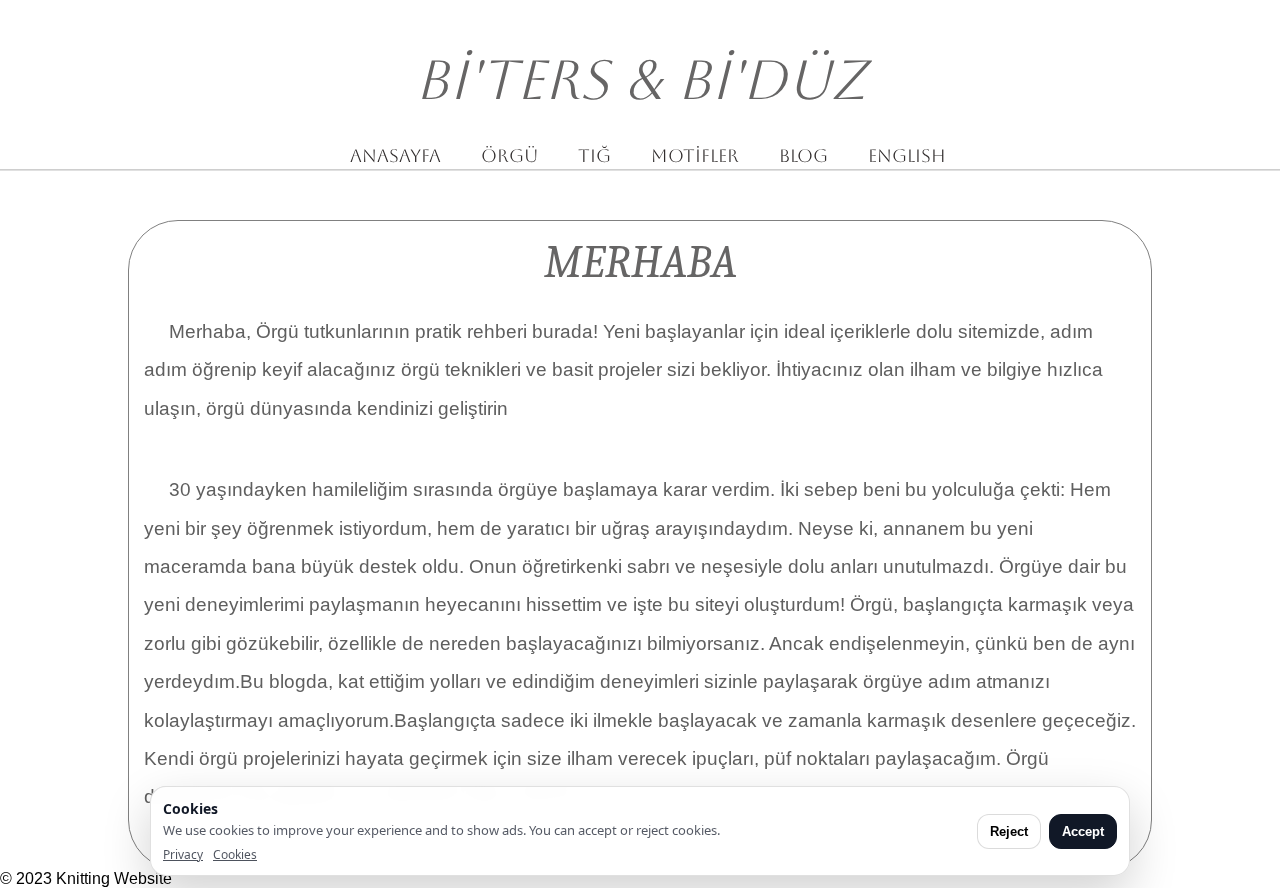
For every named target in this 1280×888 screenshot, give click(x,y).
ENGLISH (907, 155)
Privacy (183, 854)
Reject (1009, 831)
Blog (803, 155)
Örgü (509, 155)
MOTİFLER (695, 155)
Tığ (594, 155)
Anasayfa (395, 155)
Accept (1083, 831)
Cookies (235, 854)
